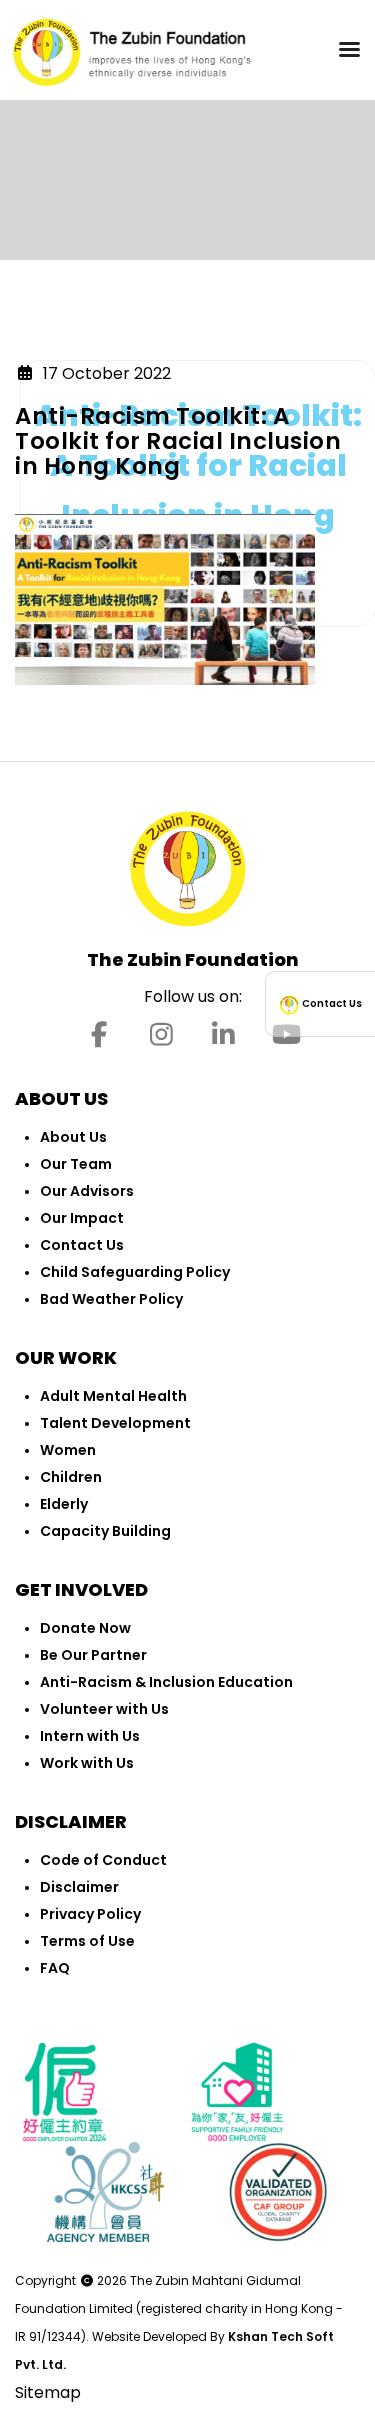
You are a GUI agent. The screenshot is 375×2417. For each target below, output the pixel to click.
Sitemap (48, 2392)
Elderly (64, 1504)
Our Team (76, 1164)
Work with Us (87, 1763)
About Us (73, 1137)
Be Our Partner (93, 1655)
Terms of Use (87, 1941)
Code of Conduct (103, 1860)
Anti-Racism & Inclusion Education (166, 1682)
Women (68, 1450)
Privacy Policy (90, 1914)
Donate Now (85, 1628)
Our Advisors (87, 1191)
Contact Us (82, 1245)
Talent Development (115, 1423)
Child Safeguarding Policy (135, 1272)
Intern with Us (90, 1736)
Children (71, 1477)
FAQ (55, 1968)
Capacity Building (105, 1531)
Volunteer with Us (104, 1709)
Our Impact (82, 1218)
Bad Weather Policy (111, 1299)
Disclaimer (79, 1887)
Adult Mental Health (113, 1396)
